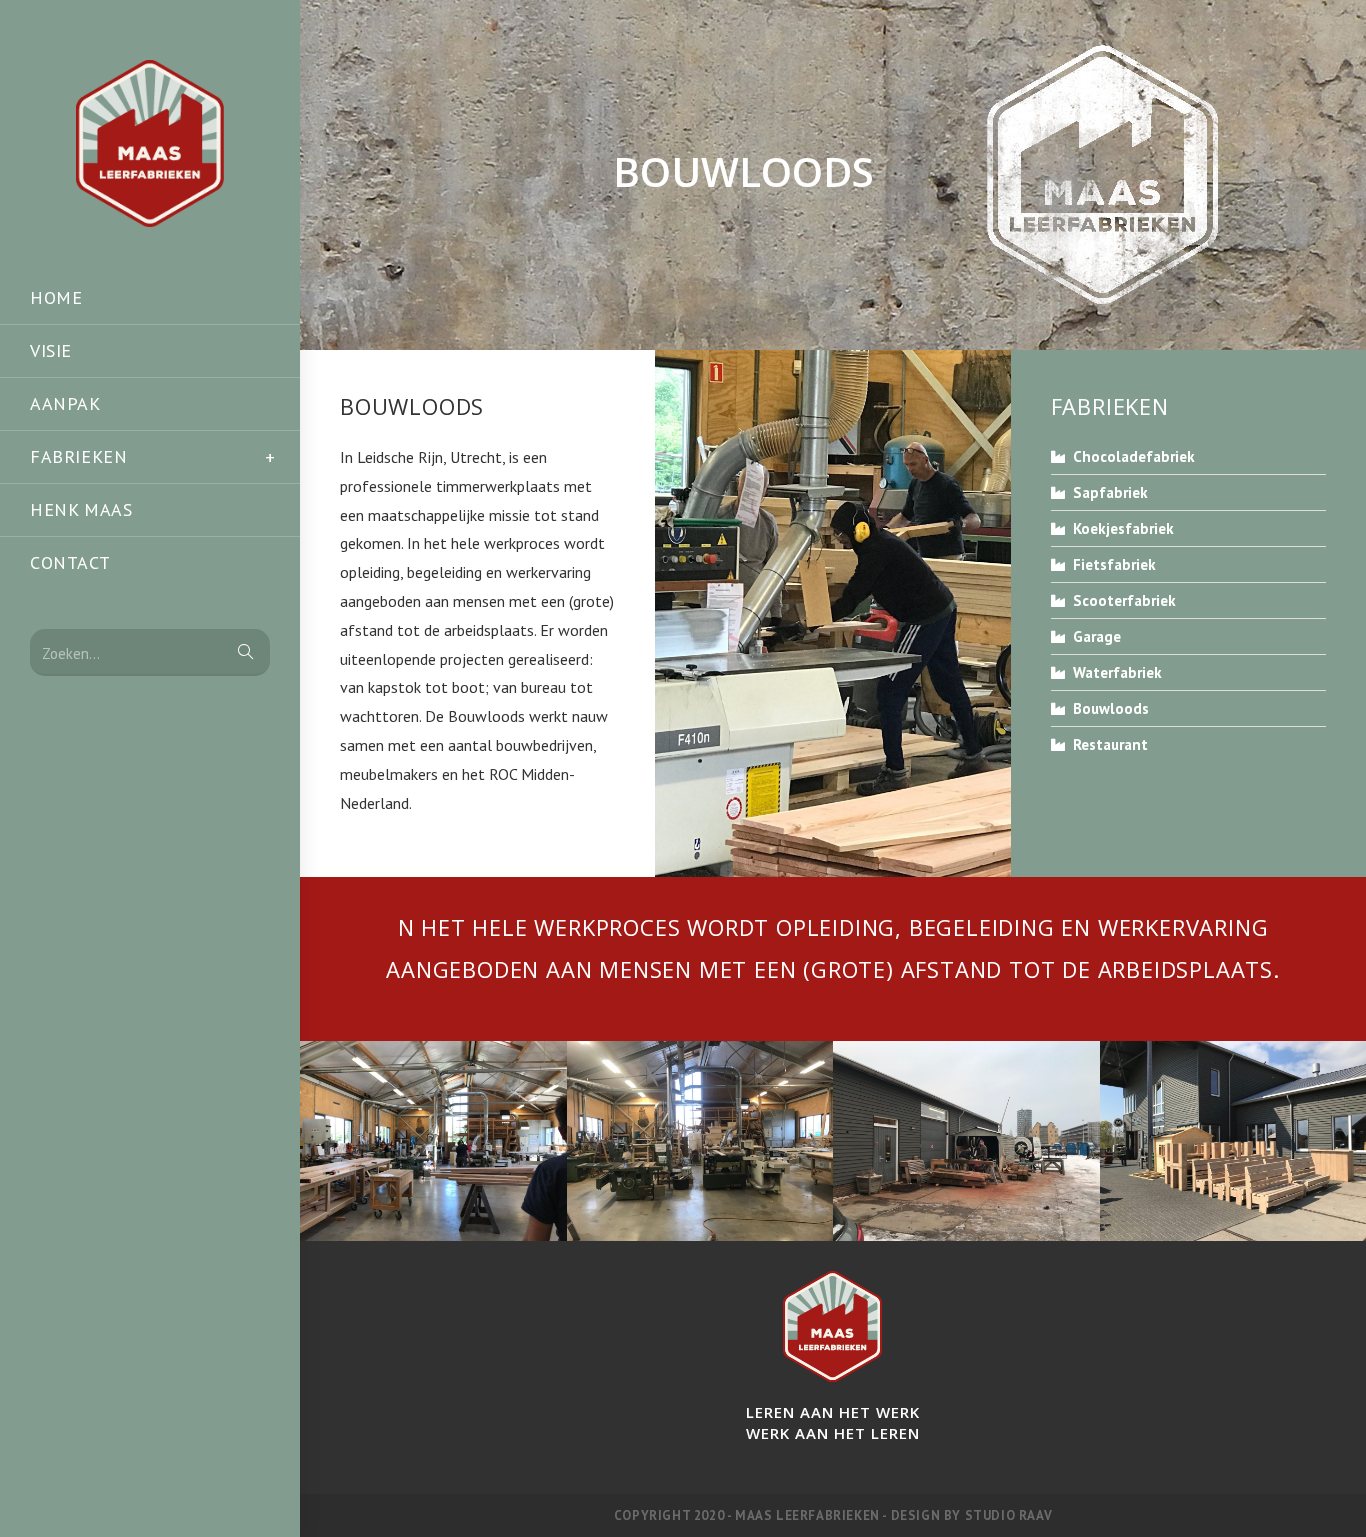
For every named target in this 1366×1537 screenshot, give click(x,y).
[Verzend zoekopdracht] (245, 652)
